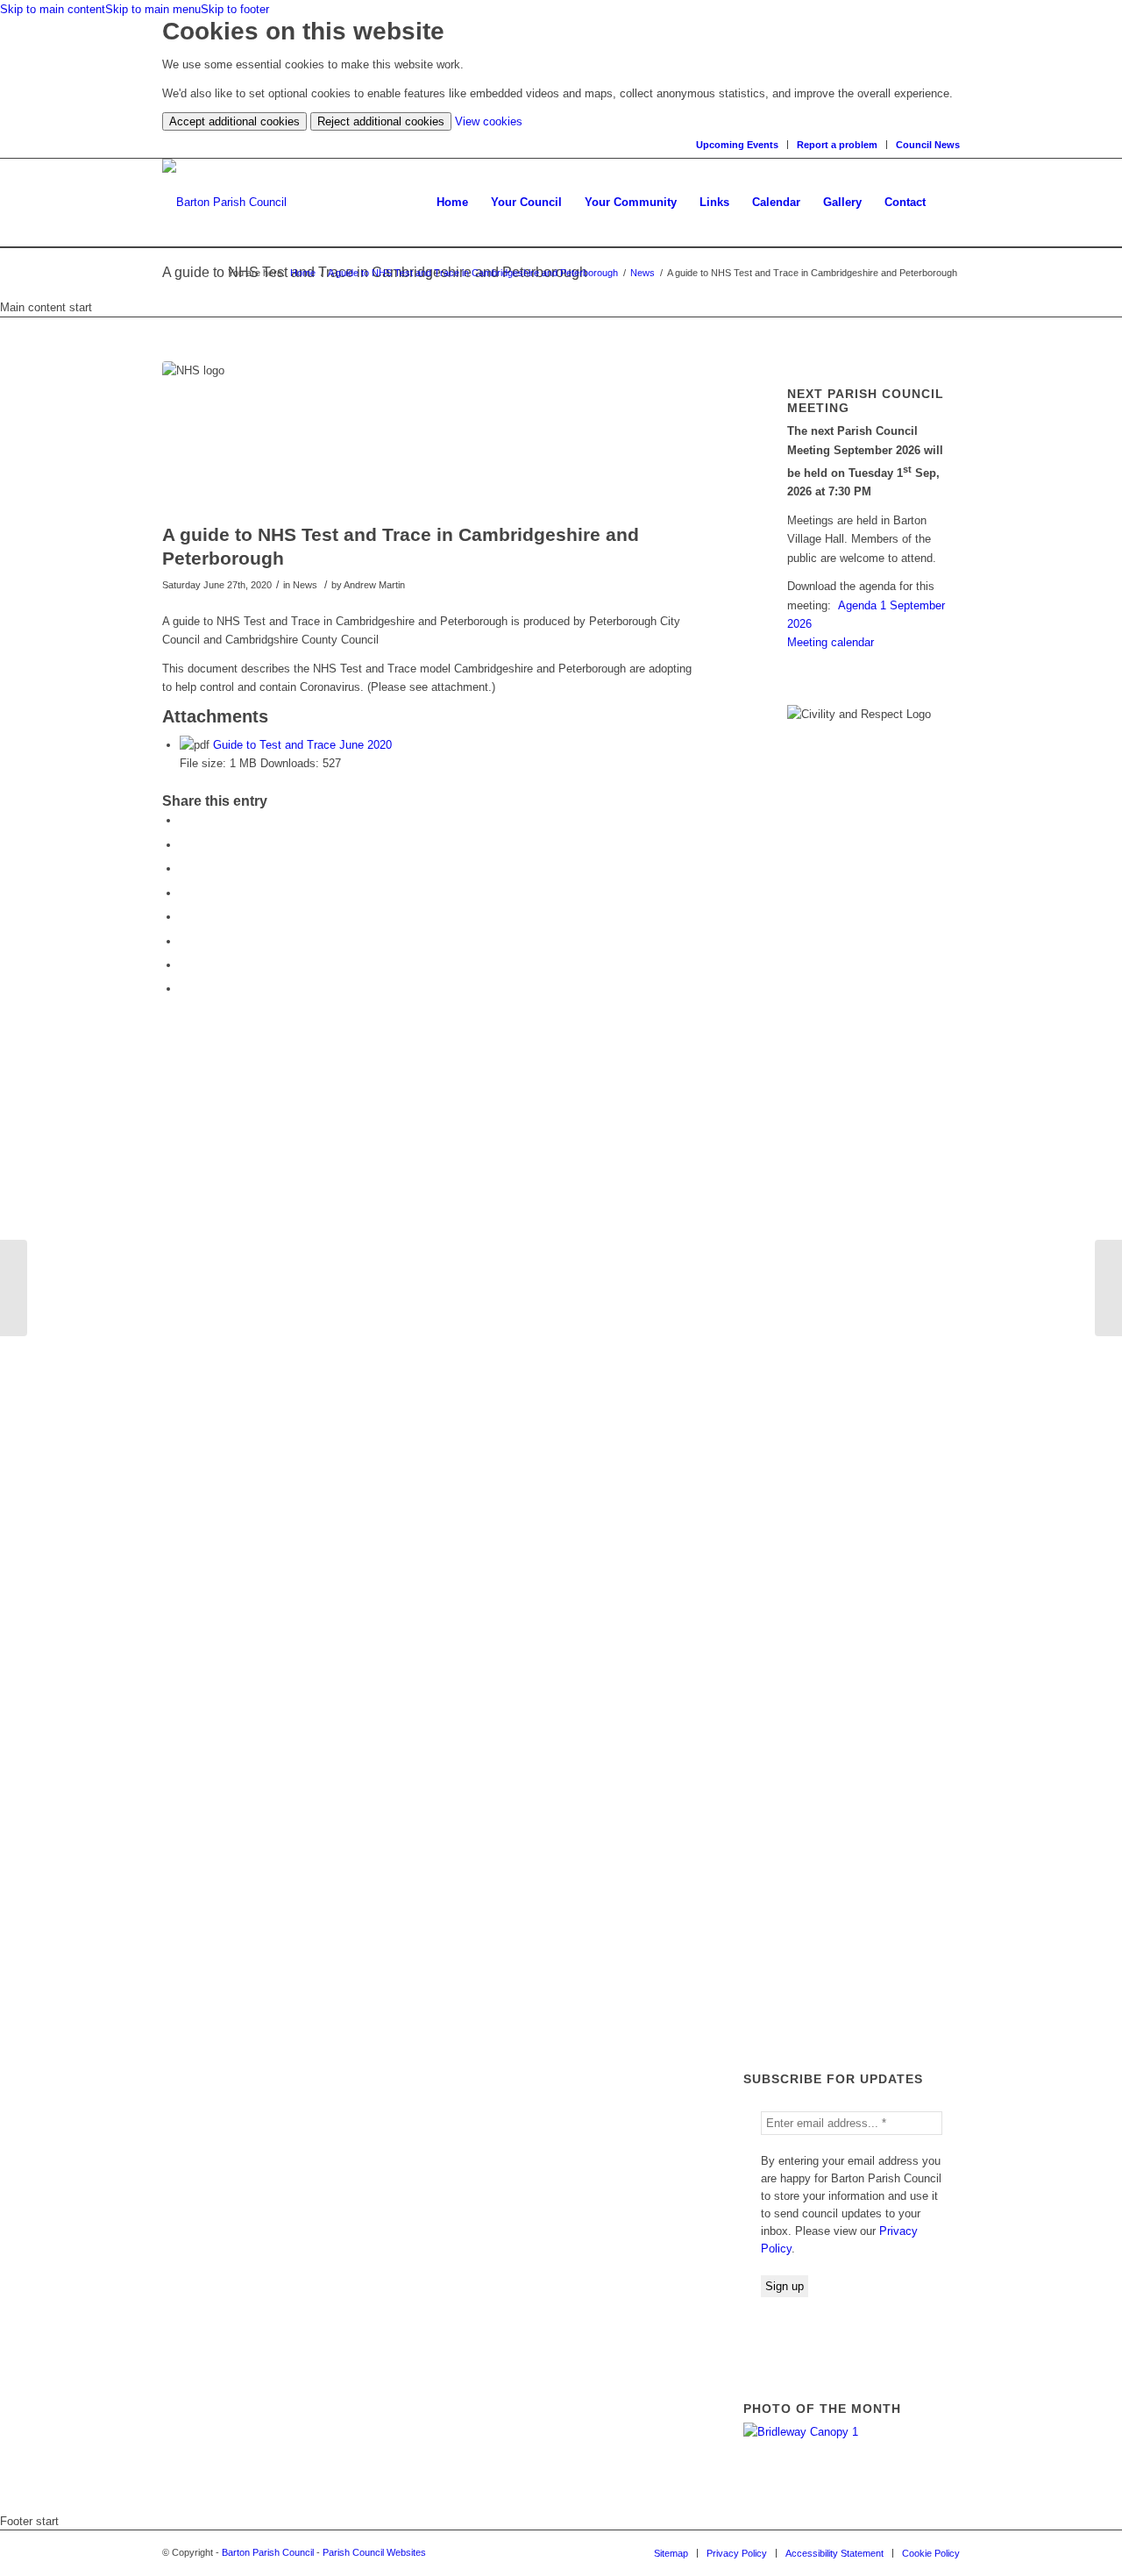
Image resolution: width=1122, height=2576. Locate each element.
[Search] (948, 203)
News (643, 273)
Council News (928, 145)
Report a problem (837, 145)
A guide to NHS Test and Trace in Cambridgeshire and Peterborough (473, 273)
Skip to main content (53, 9)
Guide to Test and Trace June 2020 (302, 745)
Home (303, 273)
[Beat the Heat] (14, 1288)
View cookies (489, 121)
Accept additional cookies (234, 121)
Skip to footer (235, 9)
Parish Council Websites (374, 2552)
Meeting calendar (831, 642)
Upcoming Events (737, 145)
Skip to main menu (153, 9)
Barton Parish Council (268, 2552)
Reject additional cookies (381, 121)
